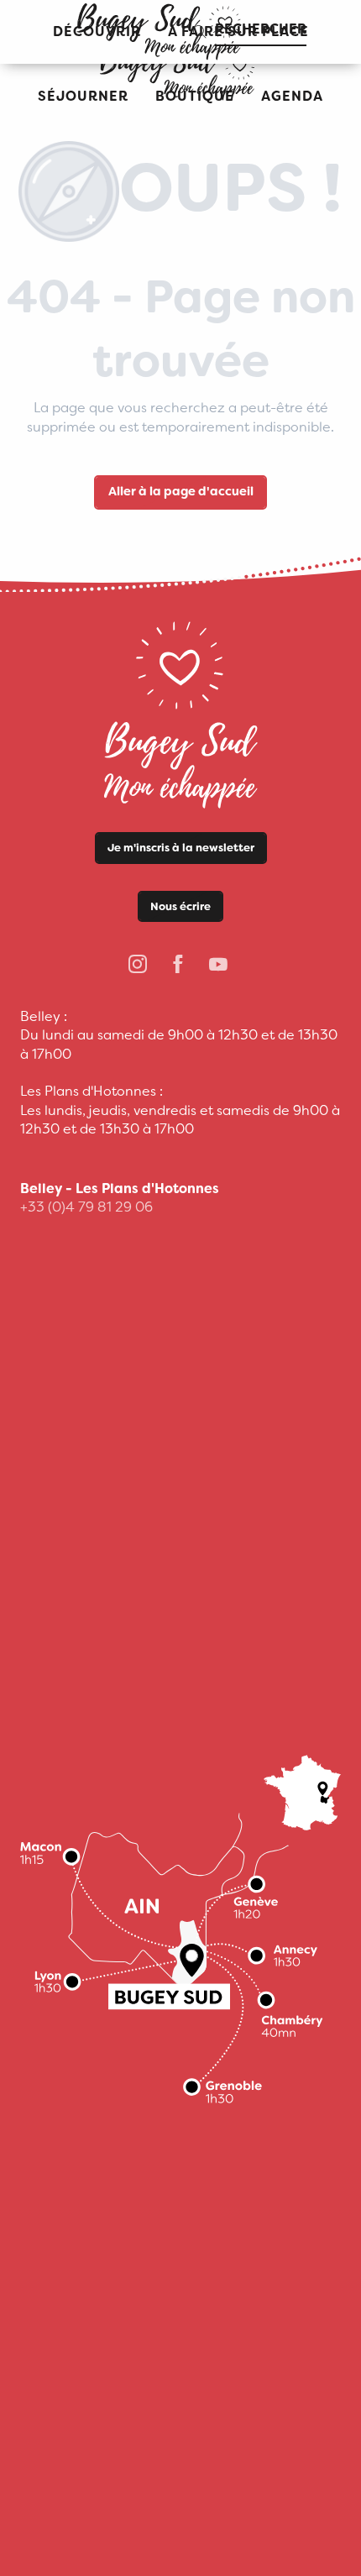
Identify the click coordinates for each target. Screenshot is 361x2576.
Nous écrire (180, 906)
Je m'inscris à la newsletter (181, 848)
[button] (83, 97)
